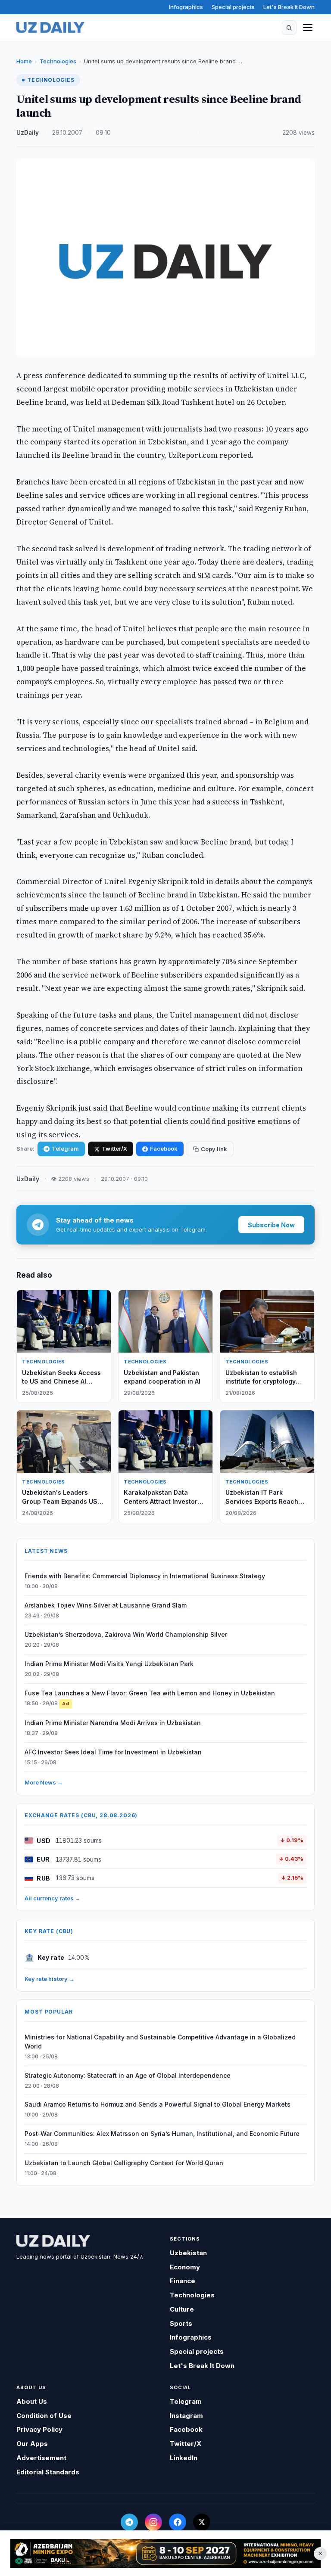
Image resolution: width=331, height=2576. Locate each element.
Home (24, 61)
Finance (183, 2281)
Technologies (58, 61)
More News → (44, 1782)
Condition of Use (44, 2416)
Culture (182, 2309)
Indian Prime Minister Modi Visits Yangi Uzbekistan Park (109, 1664)
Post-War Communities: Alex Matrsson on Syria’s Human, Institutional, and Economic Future (162, 2134)
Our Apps (32, 2444)
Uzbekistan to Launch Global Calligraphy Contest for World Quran (124, 2163)
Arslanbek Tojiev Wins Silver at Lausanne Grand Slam (106, 1605)
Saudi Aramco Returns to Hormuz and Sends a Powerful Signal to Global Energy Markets (158, 2104)
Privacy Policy (39, 2429)
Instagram (186, 2416)
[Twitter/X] (202, 2522)
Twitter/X (114, 1148)
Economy (185, 2267)
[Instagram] (153, 2522)
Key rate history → (50, 1979)
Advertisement (41, 2458)
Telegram (65, 1148)
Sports (181, 2323)
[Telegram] (129, 2522)
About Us (32, 2401)
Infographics (186, 7)
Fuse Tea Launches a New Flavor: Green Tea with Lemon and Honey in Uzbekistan (150, 1693)
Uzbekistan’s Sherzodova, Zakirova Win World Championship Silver (126, 1634)
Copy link (214, 1149)
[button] (289, 28)
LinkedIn (184, 2458)
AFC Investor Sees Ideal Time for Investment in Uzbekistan (113, 1752)
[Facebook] (178, 2522)
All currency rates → (53, 1898)
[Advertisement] (165, 2553)
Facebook (164, 1148)
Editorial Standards (48, 2472)
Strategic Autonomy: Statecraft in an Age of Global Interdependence (128, 2075)
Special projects (233, 7)
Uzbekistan (188, 2253)
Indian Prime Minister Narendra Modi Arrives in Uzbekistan (113, 1723)
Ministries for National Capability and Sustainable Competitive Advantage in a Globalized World (160, 2042)
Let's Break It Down (289, 7)
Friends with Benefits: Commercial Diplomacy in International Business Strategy (145, 1576)
